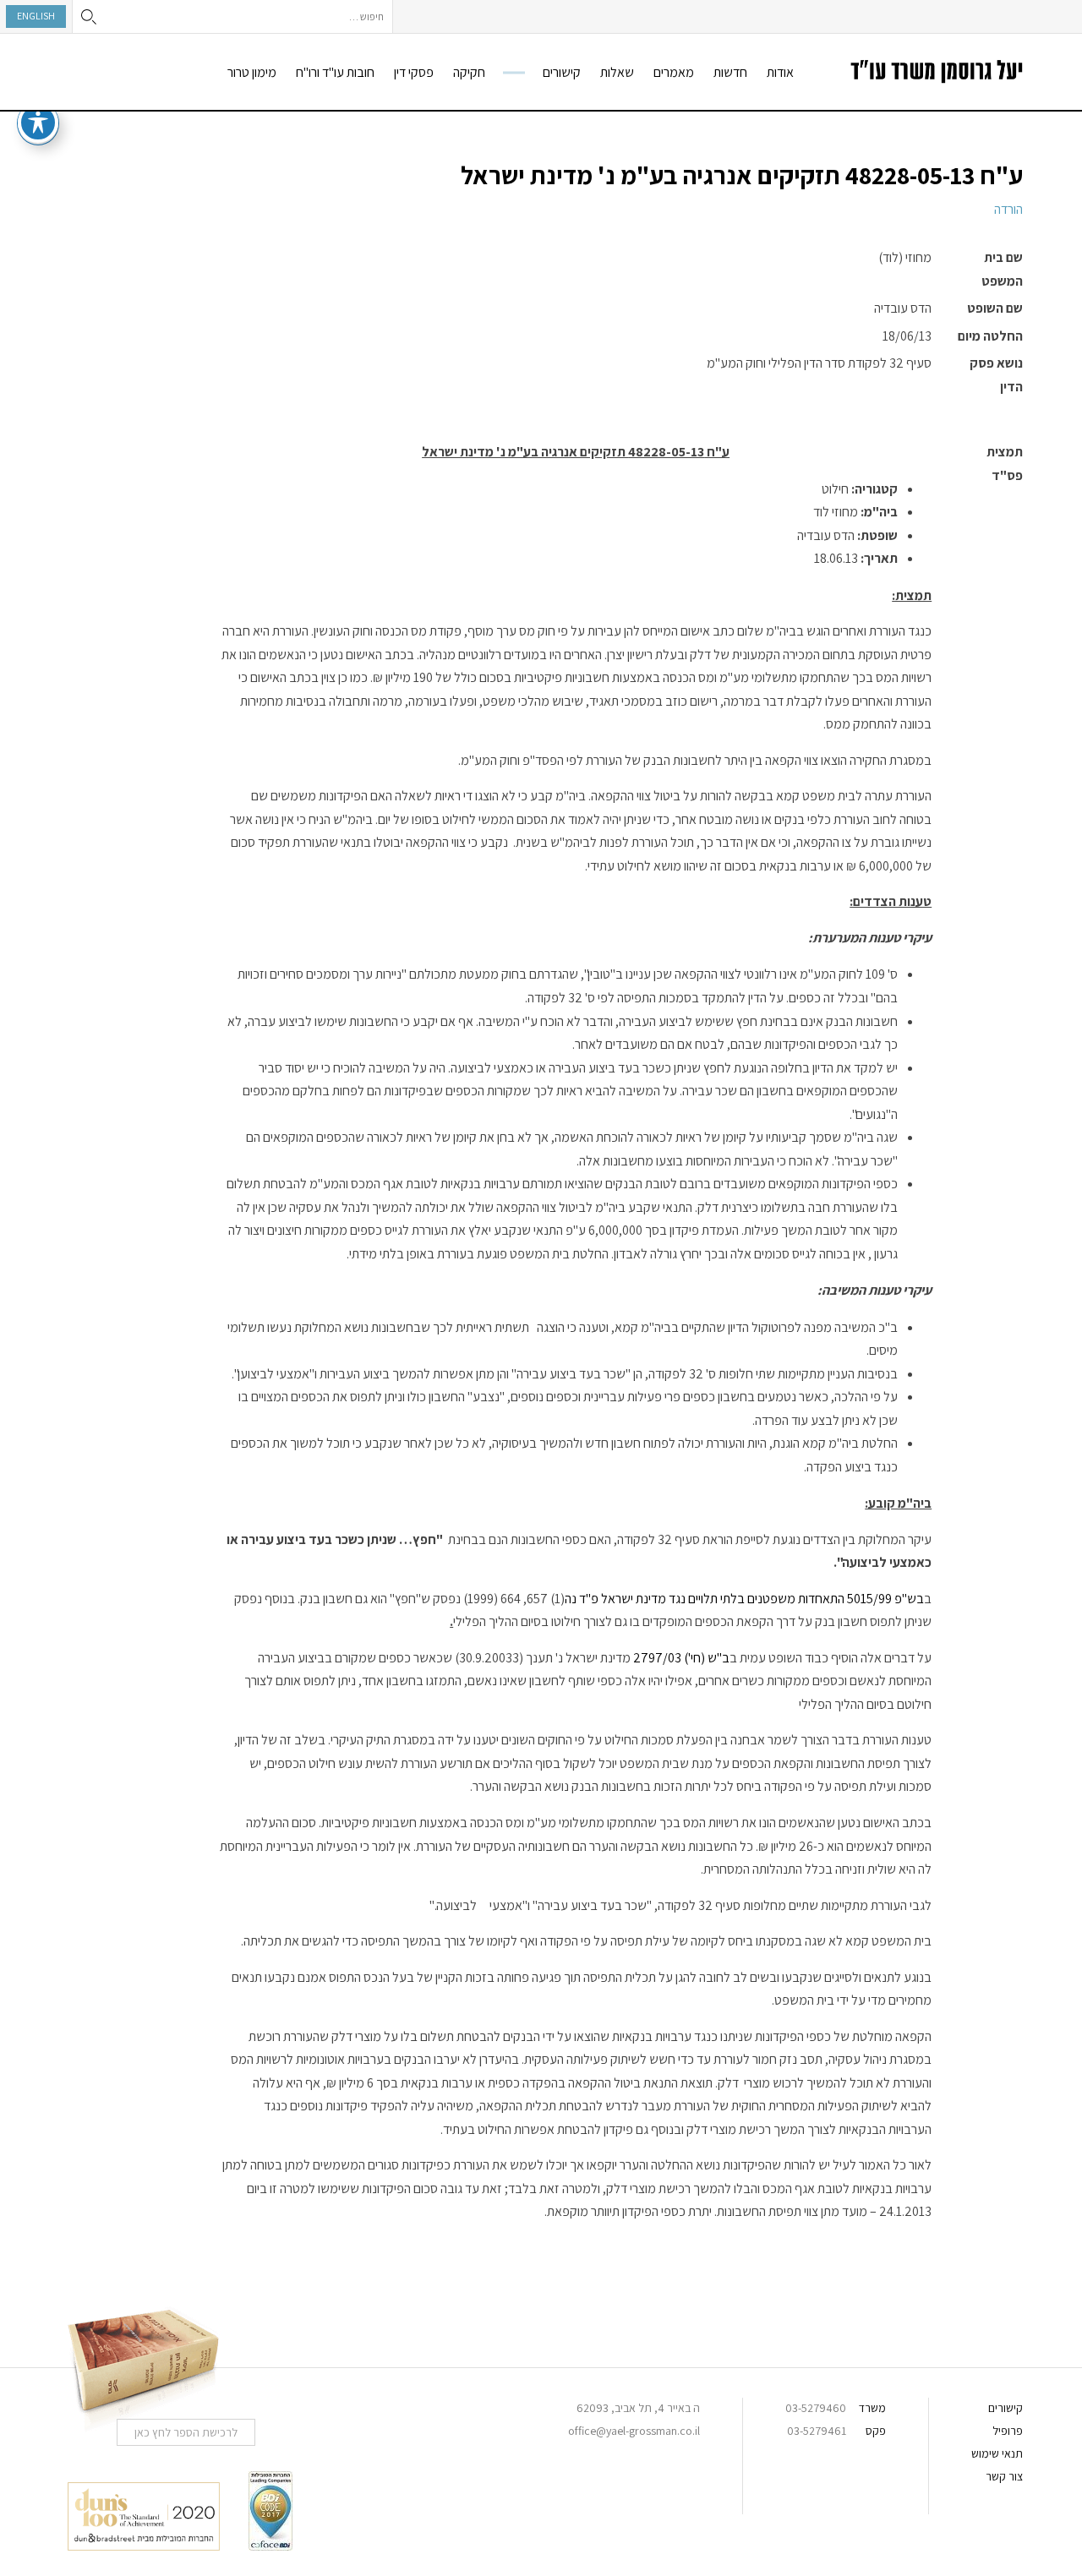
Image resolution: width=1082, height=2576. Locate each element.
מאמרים (674, 72)
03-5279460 (816, 2408)
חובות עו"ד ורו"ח (335, 72)
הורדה (1008, 209)
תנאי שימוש (997, 2453)
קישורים (562, 72)
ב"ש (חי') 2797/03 (681, 1658)
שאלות (617, 72)
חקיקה (469, 72)
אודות (780, 72)
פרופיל (1008, 2431)
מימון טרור (252, 72)
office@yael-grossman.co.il (634, 2431)
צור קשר (1004, 2476)
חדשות (730, 72)
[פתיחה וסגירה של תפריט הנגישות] (38, 123)
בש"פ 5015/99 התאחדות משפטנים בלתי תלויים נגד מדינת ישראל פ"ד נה (744, 1599)
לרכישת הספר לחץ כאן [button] (186, 2432)
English (36, 16)
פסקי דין (414, 72)
